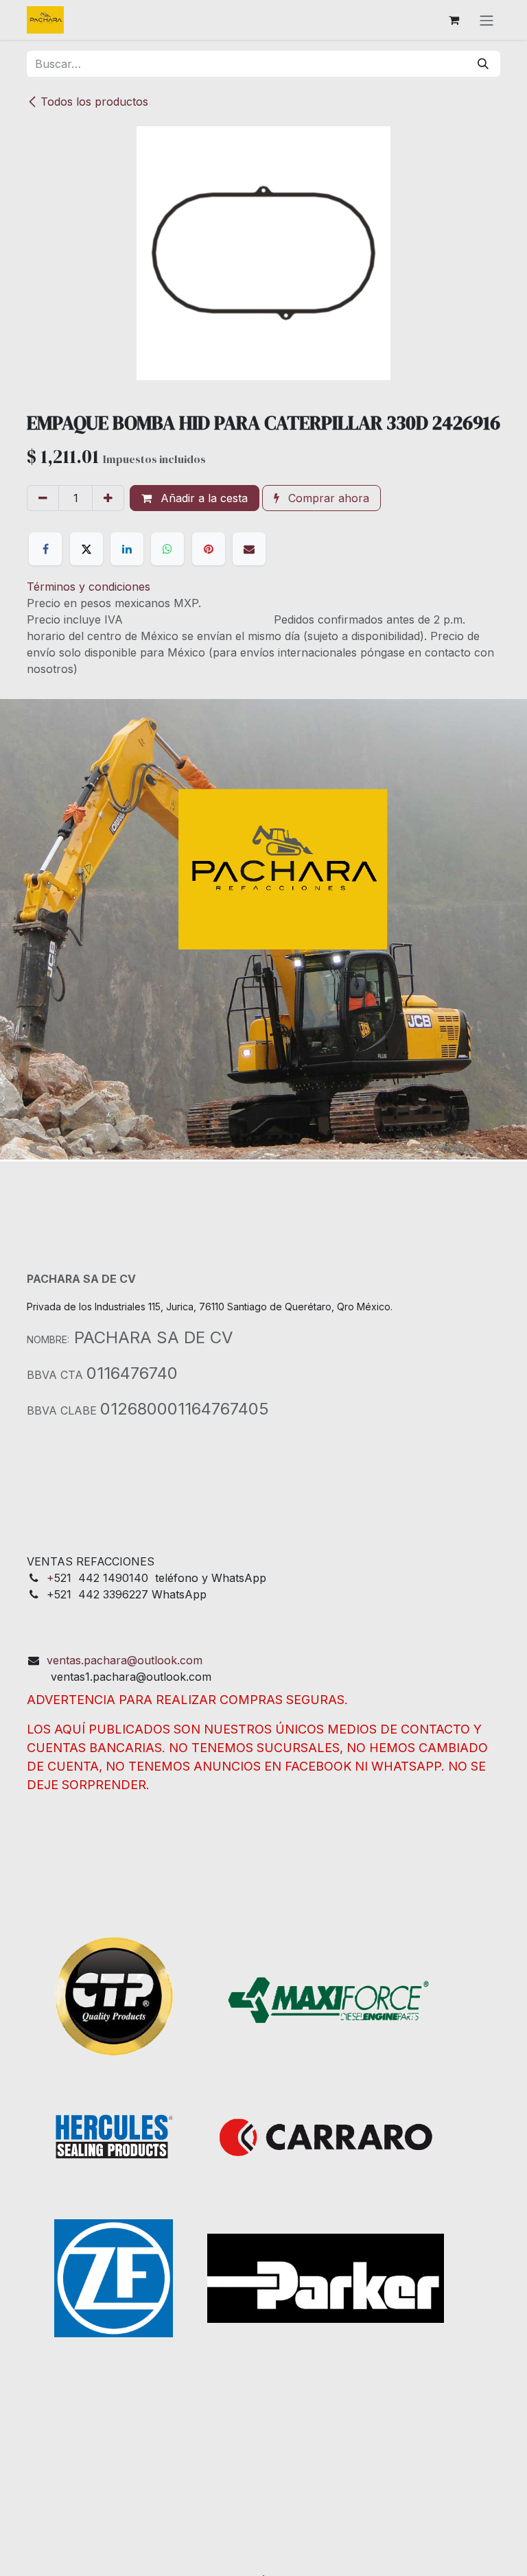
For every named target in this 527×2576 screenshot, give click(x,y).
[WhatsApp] (167, 549)
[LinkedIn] (127, 549)
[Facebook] (45, 549)
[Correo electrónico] (249, 549)
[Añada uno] (108, 498)
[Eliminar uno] (43, 498)
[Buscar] (483, 64)
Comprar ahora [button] (327, 498)
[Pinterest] (209, 549)
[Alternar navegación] (487, 20)
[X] (86, 549)
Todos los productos (94, 102)
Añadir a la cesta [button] (202, 498)
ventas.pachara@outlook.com (125, 1660)
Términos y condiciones (89, 587)
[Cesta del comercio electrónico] (454, 20)
